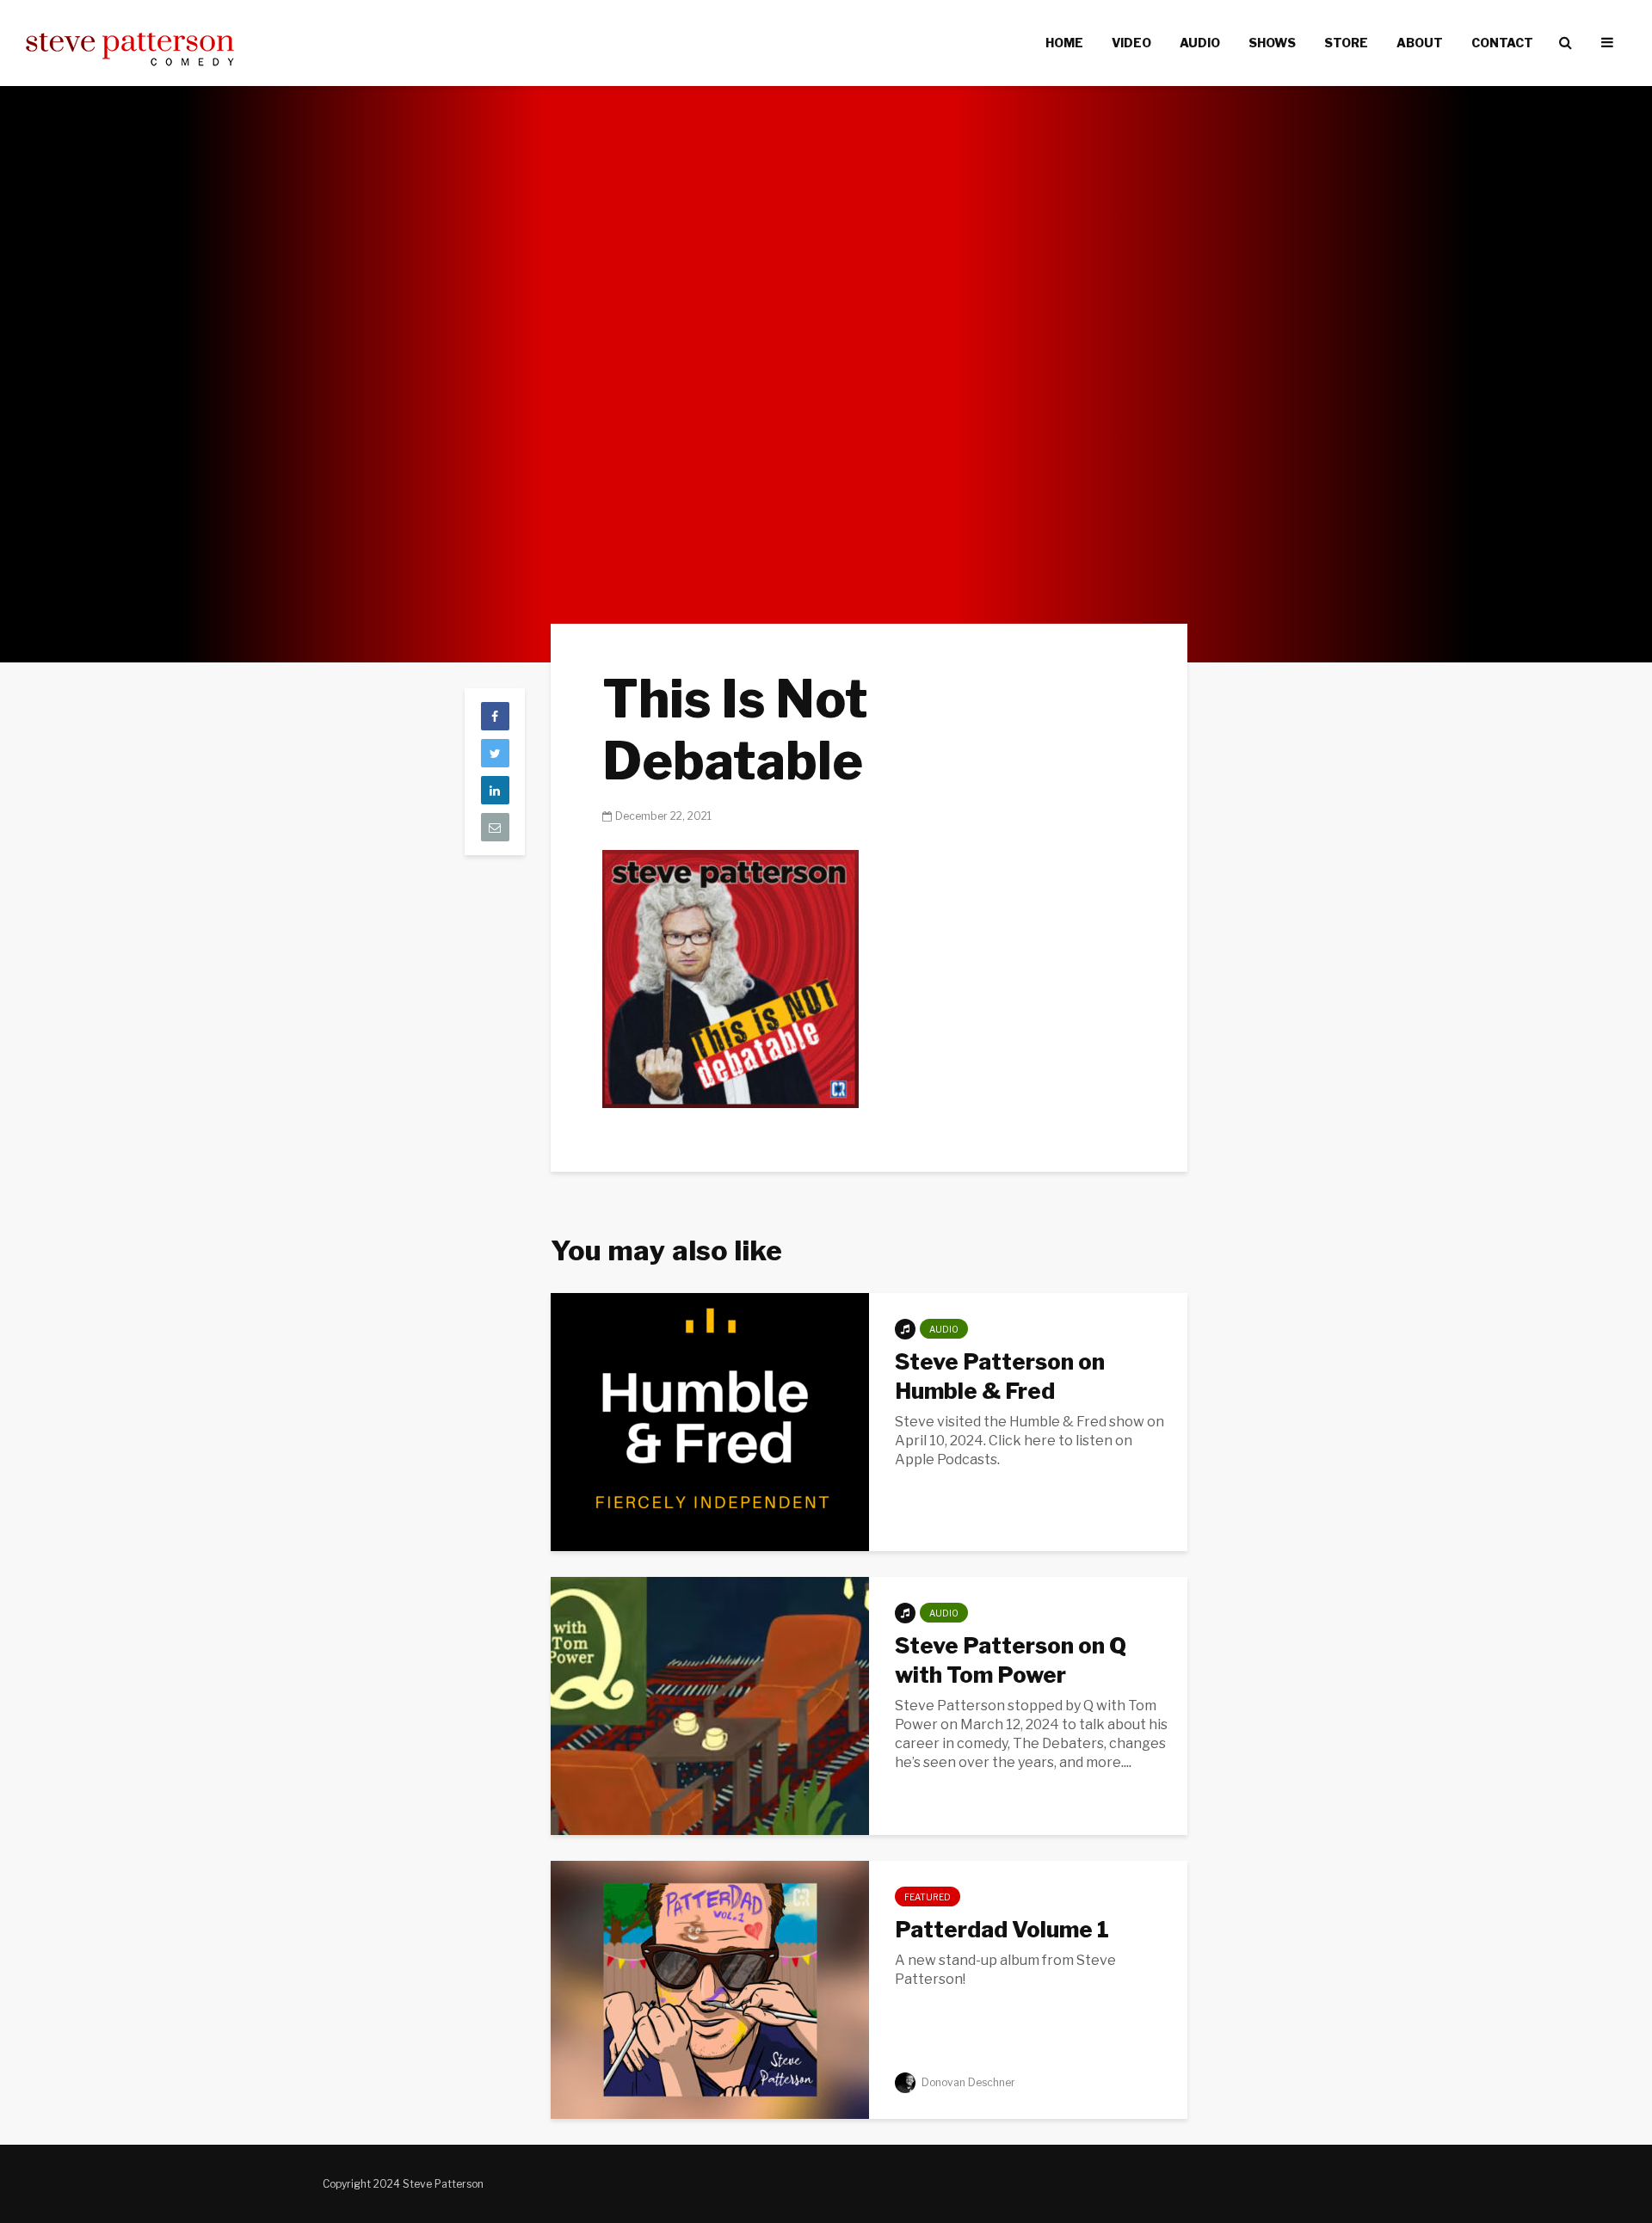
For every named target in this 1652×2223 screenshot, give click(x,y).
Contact (1502, 43)
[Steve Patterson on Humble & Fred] (710, 1421)
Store (1346, 43)
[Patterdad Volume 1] (710, 1989)
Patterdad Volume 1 (1002, 1929)
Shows (1272, 43)
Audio (1200, 43)
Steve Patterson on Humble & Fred (1000, 1376)
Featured (928, 1897)
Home (1064, 43)
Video (1131, 43)
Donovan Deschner (967, 2082)
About (1420, 43)
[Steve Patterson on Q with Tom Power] (710, 1705)
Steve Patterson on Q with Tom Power (1011, 1660)
